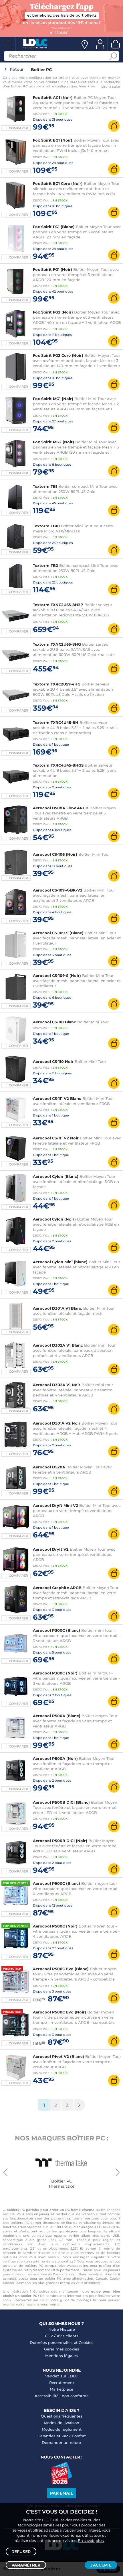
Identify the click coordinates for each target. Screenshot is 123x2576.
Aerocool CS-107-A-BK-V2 (58, 890)
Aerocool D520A (49, 1467)
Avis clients (68, 2336)
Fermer (61, 33)
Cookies (86, 2342)
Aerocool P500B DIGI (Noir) (60, 1841)
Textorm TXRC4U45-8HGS (58, 765)
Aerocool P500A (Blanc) (57, 1716)
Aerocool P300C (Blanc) (56, 1630)
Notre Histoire (62, 2329)
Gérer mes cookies (62, 2349)
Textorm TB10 (46, 526)
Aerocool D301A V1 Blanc (57, 1308)
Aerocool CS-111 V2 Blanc (57, 1098)
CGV (49, 2336)
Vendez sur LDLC (61, 2376)
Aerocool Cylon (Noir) (54, 1219)
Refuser (21, 2552)
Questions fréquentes (62, 2416)
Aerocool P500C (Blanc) (56, 1883)
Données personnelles (51, 2342)
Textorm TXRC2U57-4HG (57, 684)
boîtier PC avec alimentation (69, 2279)
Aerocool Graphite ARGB (57, 1588)
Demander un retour (61, 2442)
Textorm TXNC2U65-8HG (57, 644)
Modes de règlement (62, 2429)
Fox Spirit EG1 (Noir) (53, 140)
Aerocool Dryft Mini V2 (55, 1505)
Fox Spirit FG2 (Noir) (53, 312)
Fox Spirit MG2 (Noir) (53, 442)
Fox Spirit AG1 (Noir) (53, 97)
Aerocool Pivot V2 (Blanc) (58, 2056)
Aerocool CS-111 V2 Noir (56, 1138)
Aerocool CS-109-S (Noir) (57, 975)
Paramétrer (26, 2565)
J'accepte (101, 2565)
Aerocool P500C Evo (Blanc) (61, 1969)
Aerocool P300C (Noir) (55, 1673)
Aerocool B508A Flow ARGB (61, 808)
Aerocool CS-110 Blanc (54, 1022)
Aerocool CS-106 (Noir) (55, 854)
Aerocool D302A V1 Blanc (58, 1345)
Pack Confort (74, 2436)
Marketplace (61, 2389)
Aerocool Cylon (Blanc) (56, 1176)
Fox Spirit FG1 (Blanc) (54, 227)
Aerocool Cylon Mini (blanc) (60, 1262)
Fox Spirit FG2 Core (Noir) (58, 355)
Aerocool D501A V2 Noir (57, 1423)
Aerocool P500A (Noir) (55, 1758)
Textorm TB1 (45, 486)
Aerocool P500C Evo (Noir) (59, 2012)
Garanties (46, 2436)
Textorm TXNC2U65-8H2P (58, 605)
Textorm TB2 (45, 565)
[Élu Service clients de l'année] (62, 2482)
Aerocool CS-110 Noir (53, 1061)
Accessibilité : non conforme (62, 2396)
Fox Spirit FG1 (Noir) (52, 269)
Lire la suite (111, 87)
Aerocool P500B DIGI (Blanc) (61, 1802)
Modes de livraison (61, 2423)
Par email (61, 2493)
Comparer (18, 128)
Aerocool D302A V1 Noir (57, 1385)
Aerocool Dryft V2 (51, 1549)
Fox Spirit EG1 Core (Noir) (58, 183)
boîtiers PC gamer (26, 2223)
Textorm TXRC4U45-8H (56, 722)
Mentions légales (61, 2356)
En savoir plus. (91, 2540)
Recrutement (62, 2383)
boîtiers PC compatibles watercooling (57, 2266)
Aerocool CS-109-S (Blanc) (58, 933)
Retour (17, 69)
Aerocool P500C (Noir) (55, 1926)
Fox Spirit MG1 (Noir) (53, 399)
